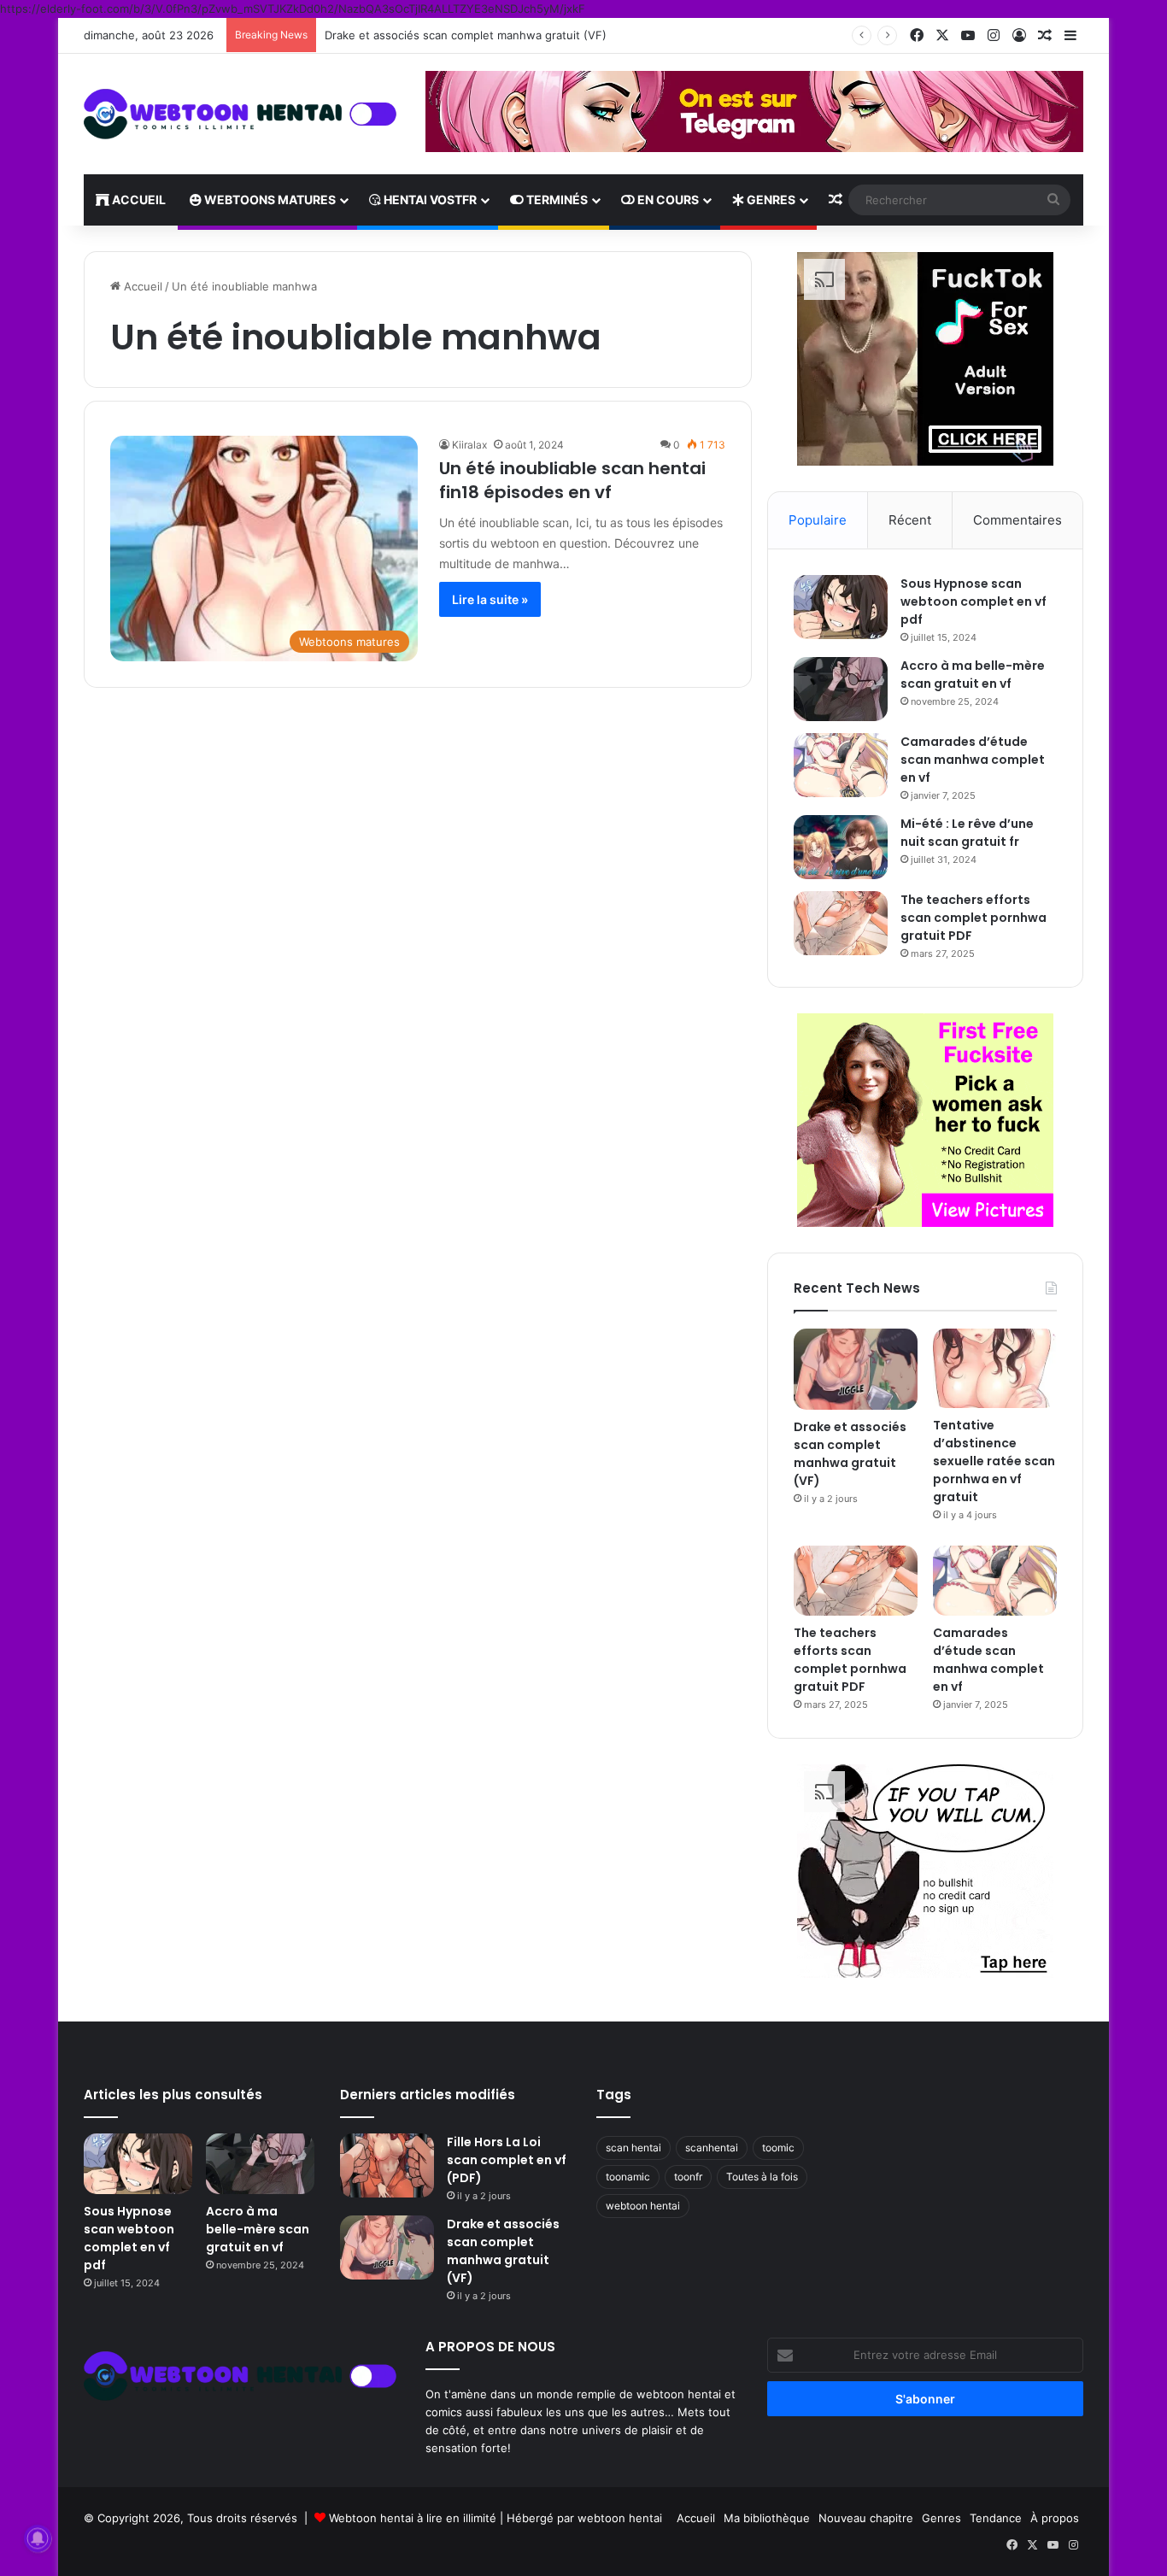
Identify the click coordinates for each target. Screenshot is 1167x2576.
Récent (910, 520)
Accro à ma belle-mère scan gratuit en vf (973, 675)
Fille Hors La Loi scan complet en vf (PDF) (507, 2160)
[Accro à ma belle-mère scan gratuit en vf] (841, 689)
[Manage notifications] (38, 2538)
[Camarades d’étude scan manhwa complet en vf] (841, 765)
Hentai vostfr (429, 200)
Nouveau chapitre (866, 2518)
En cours (667, 200)
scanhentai (712, 2148)
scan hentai (633, 2148)
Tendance (996, 2518)
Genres (770, 200)
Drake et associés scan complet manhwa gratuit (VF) (466, 35)
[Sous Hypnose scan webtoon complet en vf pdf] (841, 607)
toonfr (688, 2177)
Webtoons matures (269, 200)
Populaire (818, 520)
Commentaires (1017, 520)
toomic (778, 2148)
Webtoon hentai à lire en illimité (413, 2518)
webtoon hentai (643, 2206)
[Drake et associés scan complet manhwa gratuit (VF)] (856, 1370)
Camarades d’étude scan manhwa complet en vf (973, 760)
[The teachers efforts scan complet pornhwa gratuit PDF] (841, 923)
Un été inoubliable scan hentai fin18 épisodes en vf (572, 480)
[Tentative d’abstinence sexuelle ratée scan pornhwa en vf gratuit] (995, 1369)
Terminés (556, 200)
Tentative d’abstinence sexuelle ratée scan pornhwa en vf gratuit (994, 1461)
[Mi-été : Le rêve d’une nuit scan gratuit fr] (841, 847)
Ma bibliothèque (767, 2518)
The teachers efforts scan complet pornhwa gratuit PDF (973, 918)
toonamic (628, 2177)
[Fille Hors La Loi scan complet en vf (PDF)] (387, 2165)
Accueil (138, 200)
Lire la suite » (490, 599)
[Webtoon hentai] (242, 114)
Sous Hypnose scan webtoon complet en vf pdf (973, 601)
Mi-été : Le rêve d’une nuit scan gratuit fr (967, 833)
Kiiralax (469, 445)
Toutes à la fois (762, 2177)
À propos (1055, 2518)
